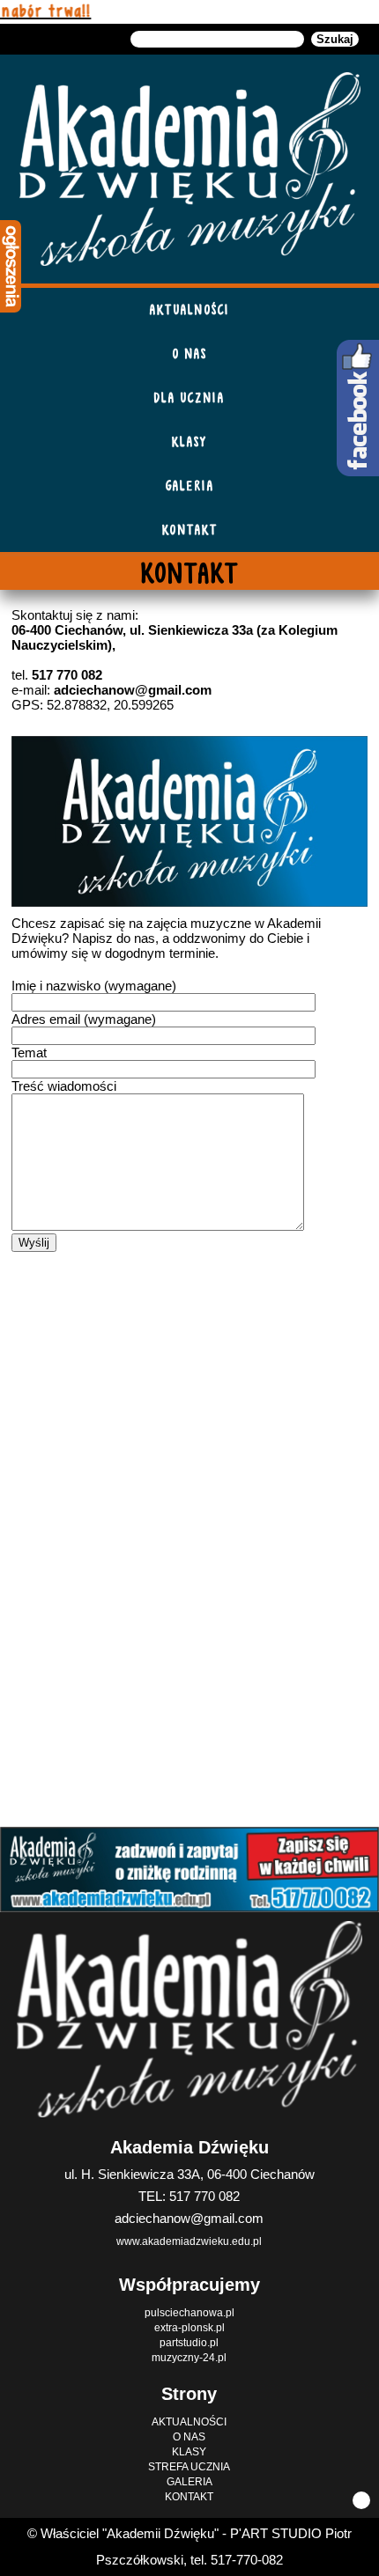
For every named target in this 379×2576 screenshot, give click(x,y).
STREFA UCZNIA (189, 2467)
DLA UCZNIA (189, 397)
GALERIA (190, 486)
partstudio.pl (189, 2343)
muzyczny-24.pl (189, 2358)
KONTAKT (190, 530)
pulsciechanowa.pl (189, 2313)
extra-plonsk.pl (189, 2328)
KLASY (189, 442)
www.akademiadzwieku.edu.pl (189, 2241)
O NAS (190, 353)
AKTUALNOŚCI (189, 309)
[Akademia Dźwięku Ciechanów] (190, 169)
